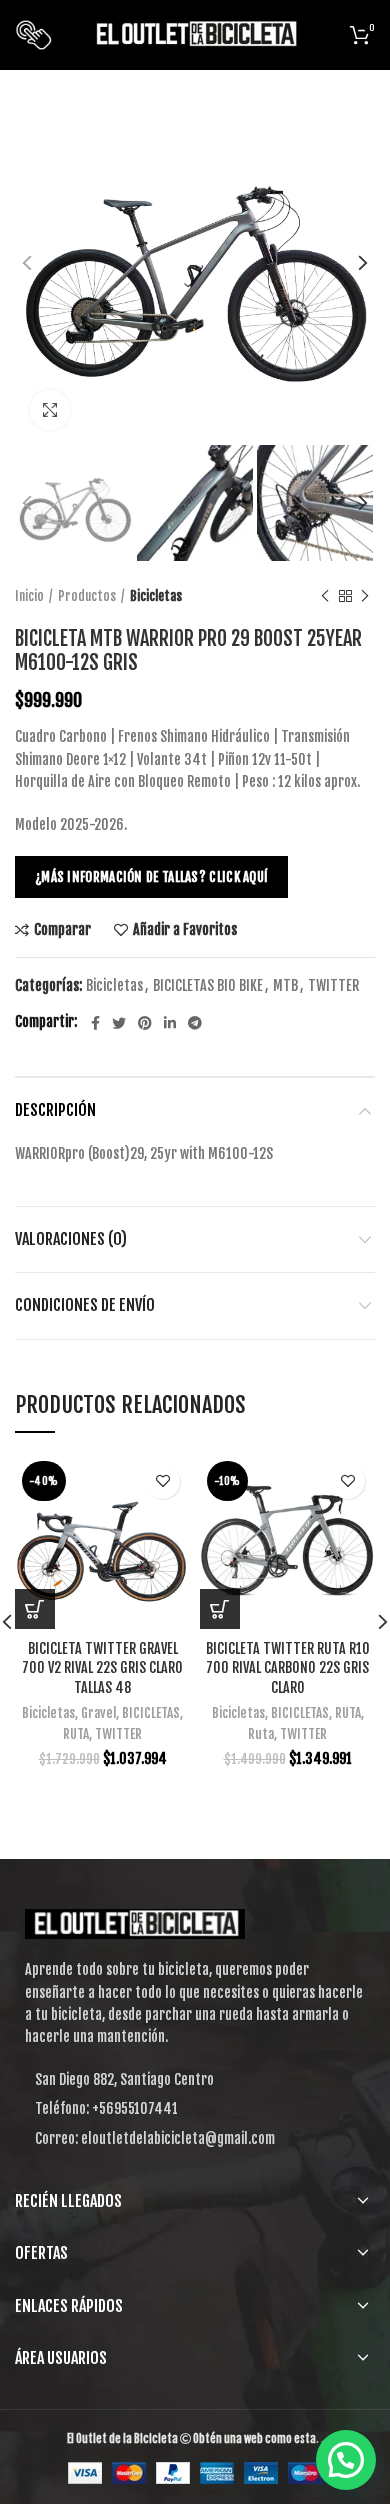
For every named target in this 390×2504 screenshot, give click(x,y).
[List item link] (195, 2109)
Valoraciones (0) (71, 1239)
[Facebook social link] (95, 1023)
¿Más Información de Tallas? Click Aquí (151, 877)
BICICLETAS (151, 1713)
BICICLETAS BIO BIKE (208, 986)
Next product (365, 596)
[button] (346, 2460)
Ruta (261, 1734)
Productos (87, 596)
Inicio (29, 596)
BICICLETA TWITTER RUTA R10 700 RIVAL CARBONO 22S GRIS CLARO (288, 1668)
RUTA (76, 1734)
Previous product (325, 596)
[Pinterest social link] (145, 1023)
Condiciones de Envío (85, 1305)
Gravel (98, 1713)
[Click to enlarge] (50, 410)
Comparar (62, 930)
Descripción (55, 1110)
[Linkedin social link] (170, 1023)
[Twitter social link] (119, 1023)
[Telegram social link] (195, 1023)
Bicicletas (156, 596)
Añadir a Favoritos (185, 930)
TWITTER (333, 986)
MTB (285, 986)
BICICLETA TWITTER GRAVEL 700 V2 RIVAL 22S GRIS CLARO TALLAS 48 (102, 1668)
